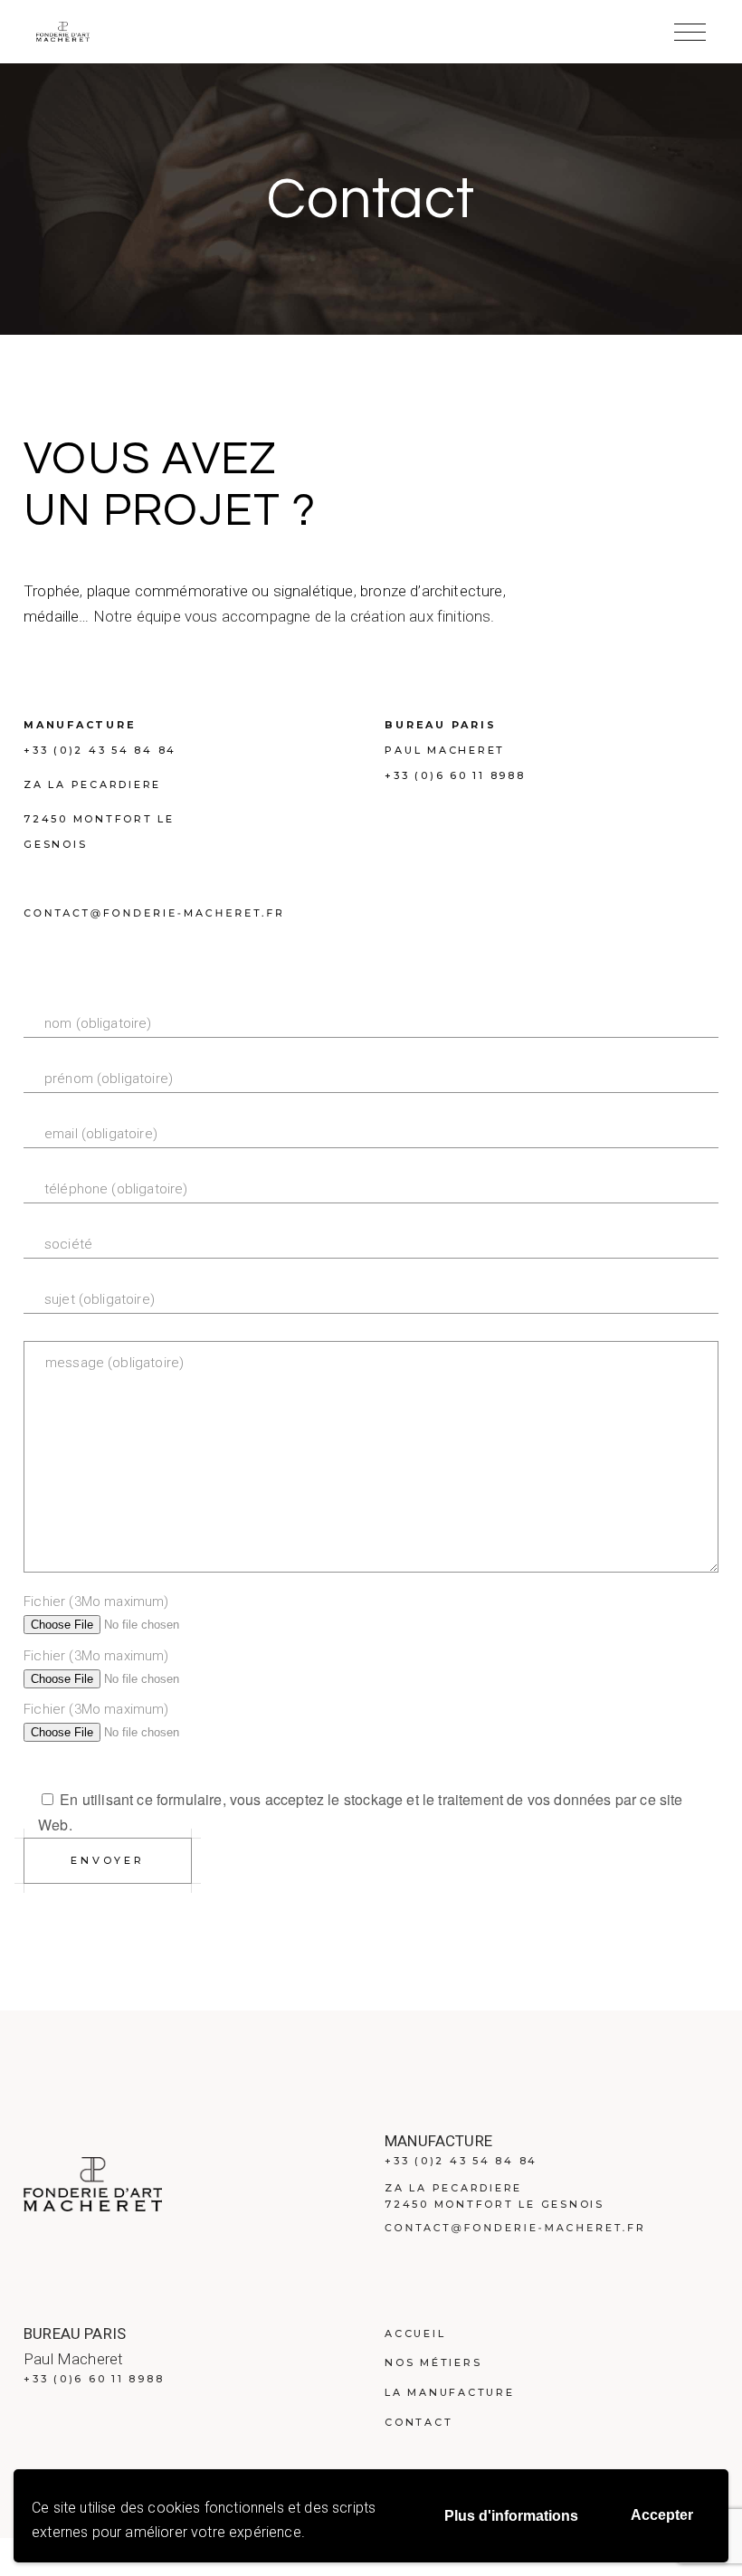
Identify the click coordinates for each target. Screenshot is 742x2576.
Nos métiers (433, 2362)
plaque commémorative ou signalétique (220, 591)
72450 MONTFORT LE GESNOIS (495, 2204)
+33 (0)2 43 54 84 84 (100, 750)
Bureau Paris (440, 725)
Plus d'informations (511, 2516)
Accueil (415, 2334)
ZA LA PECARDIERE (453, 2188)
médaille (51, 616)
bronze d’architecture (432, 591)
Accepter (662, 2515)
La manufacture (450, 2392)
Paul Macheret (445, 750)
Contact (419, 2422)
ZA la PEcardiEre (92, 784)
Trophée (52, 591)
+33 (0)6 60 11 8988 (455, 775)
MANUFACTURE (80, 725)
